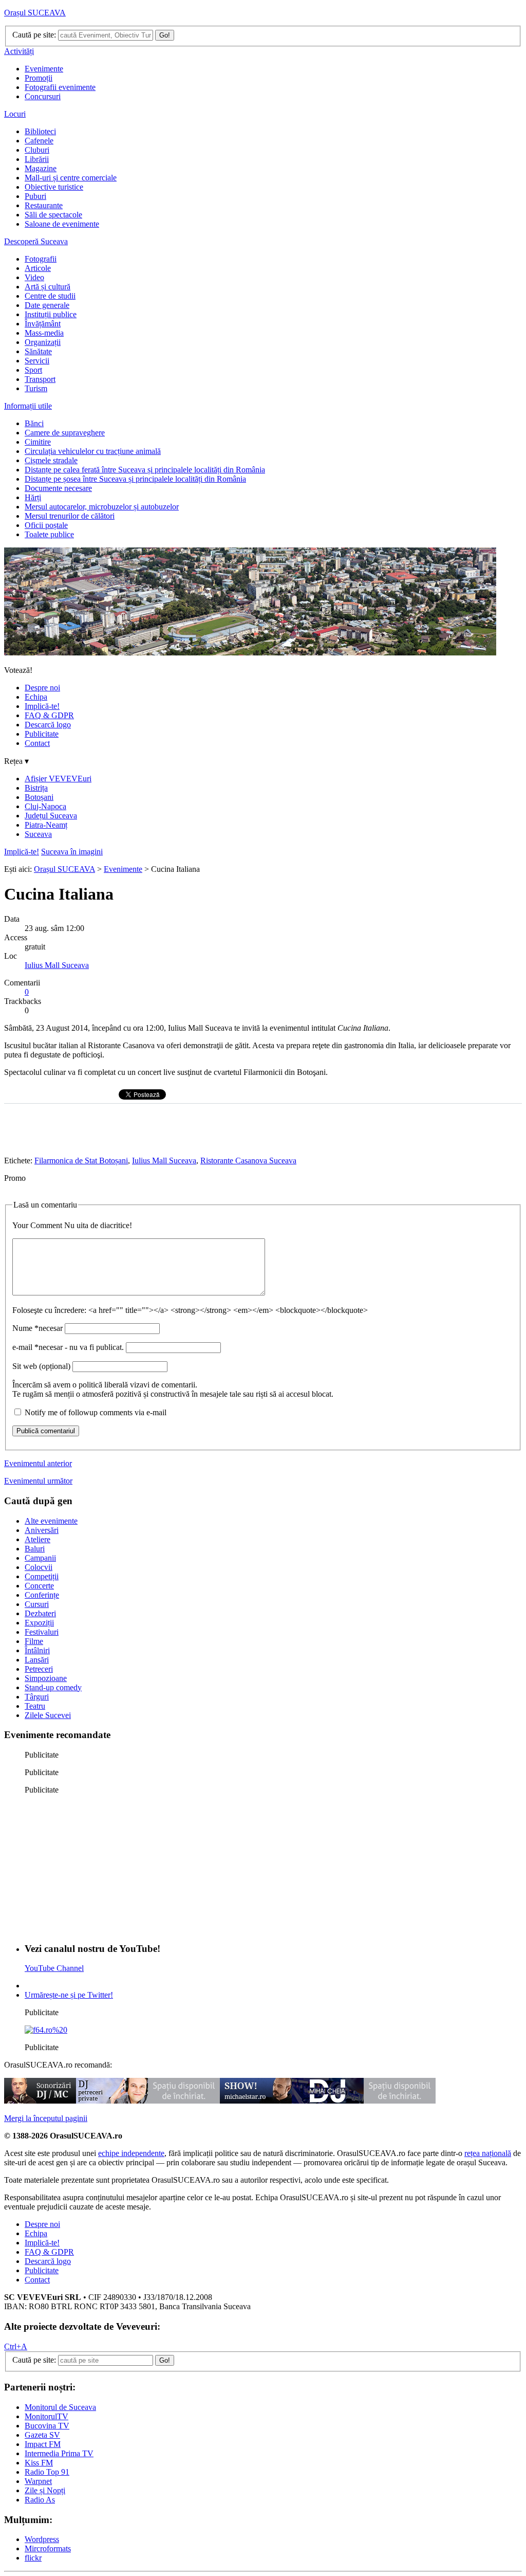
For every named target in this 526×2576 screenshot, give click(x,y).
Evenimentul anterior (38, 1463)
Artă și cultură (48, 287)
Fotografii (41, 259)
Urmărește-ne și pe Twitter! (69, 1995)
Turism (36, 388)
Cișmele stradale (51, 460)
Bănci (34, 423)
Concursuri (43, 96)
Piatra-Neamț (46, 825)
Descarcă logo (48, 725)
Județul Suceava (51, 816)
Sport (33, 370)
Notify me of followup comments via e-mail (96, 1412)
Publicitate (42, 734)
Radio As (40, 2500)
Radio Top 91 (47, 2472)
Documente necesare (58, 488)
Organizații (43, 342)
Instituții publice (51, 314)
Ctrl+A (16, 2346)
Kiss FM (39, 2463)
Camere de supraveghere (65, 433)
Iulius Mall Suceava (57, 965)
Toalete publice (49, 534)
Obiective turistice (54, 187)
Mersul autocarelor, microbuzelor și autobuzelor (102, 507)
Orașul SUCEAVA (35, 13)
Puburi (35, 196)
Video (34, 277)
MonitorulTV (46, 2416)
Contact (37, 743)
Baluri (35, 1549)
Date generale (47, 305)
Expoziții (39, 1623)
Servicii (37, 361)
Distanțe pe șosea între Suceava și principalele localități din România (135, 479)
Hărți (33, 497)
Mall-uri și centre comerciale (71, 178)
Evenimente (44, 69)
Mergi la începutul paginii (46, 2118)
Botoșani (39, 797)
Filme (34, 1641)
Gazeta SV (42, 2435)
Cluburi (37, 150)
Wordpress (42, 2539)
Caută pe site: (34, 35)
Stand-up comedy (53, 1687)
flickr (33, 2558)
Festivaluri (42, 1632)
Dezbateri (40, 1613)
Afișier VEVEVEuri (58, 779)
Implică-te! (42, 706)
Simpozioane (46, 1678)
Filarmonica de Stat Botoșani (81, 1161)
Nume (37, 1328)
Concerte (39, 1586)
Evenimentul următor (38, 1481)
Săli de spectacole (53, 215)
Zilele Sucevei (48, 1715)
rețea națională (488, 2153)
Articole (38, 268)
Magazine (41, 168)
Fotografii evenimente (60, 87)
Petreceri (39, 1669)
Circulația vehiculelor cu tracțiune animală (93, 451)
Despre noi (42, 688)
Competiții (42, 1576)
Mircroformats (48, 2548)
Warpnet (38, 2481)
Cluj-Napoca (45, 806)
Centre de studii (50, 296)
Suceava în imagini (72, 852)
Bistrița (36, 788)
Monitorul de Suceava (60, 2407)
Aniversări (42, 1530)
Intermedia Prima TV (59, 2453)
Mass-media (44, 333)
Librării (37, 159)
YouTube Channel (54, 1968)
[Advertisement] (102, 1867)
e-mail (68, 1347)
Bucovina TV (47, 2426)
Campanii (40, 1558)
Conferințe (42, 1595)
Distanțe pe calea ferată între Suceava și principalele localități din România (145, 470)
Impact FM (43, 2444)
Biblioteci (40, 131)
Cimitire (38, 442)
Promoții (39, 78)
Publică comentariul (46, 1431)
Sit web (41, 1366)
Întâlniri (37, 1650)
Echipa (36, 697)
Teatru (35, 1706)
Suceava (38, 834)
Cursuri (37, 1604)
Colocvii (39, 1567)
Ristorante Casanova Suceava (248, 1161)
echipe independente (131, 2153)
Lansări (37, 1660)
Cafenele (39, 141)
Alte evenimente (51, 1521)
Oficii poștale (46, 525)
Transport (40, 379)
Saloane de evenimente (62, 224)
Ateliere (37, 1539)
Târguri (37, 1697)
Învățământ (43, 324)
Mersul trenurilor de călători (70, 516)
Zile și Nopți (45, 2490)
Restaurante (44, 205)
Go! (165, 35)
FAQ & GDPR (49, 715)
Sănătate (38, 351)
